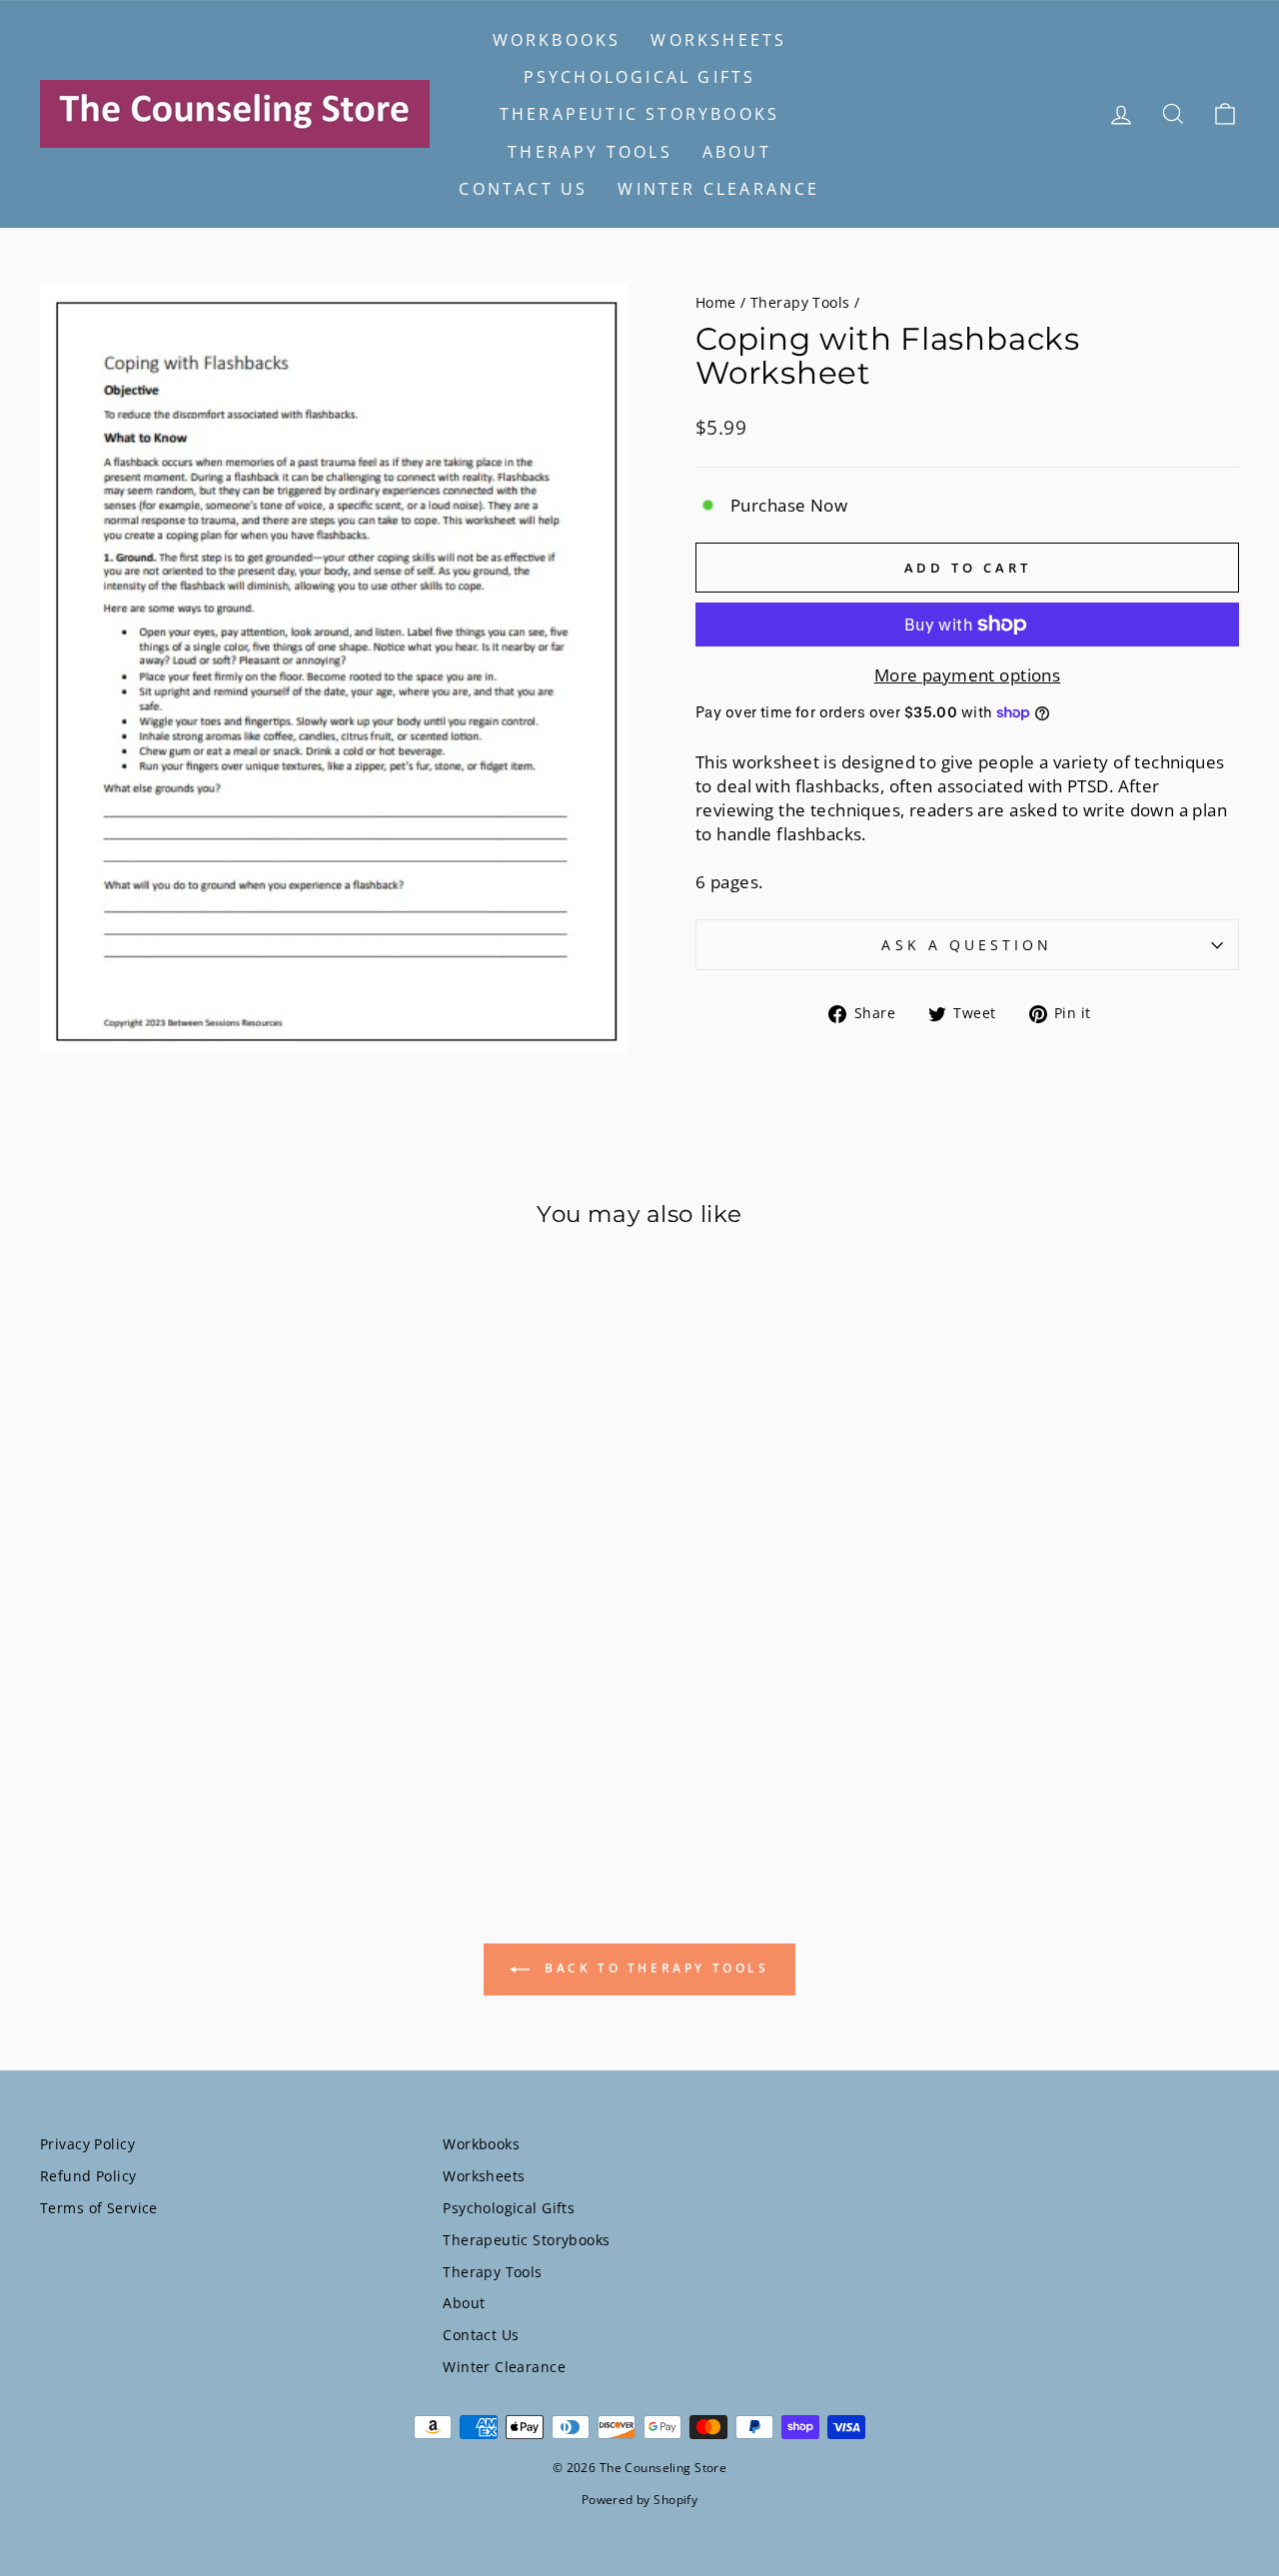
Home (716, 302)
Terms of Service (99, 2208)
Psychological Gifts (640, 77)
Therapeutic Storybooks (639, 114)
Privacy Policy (87, 2144)
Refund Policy (88, 2176)
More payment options (968, 675)
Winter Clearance (718, 189)
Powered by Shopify (640, 2500)
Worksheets (718, 40)
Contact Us (523, 189)
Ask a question (967, 945)
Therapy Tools (590, 152)
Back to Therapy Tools (653, 1968)
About (737, 152)
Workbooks (557, 40)
